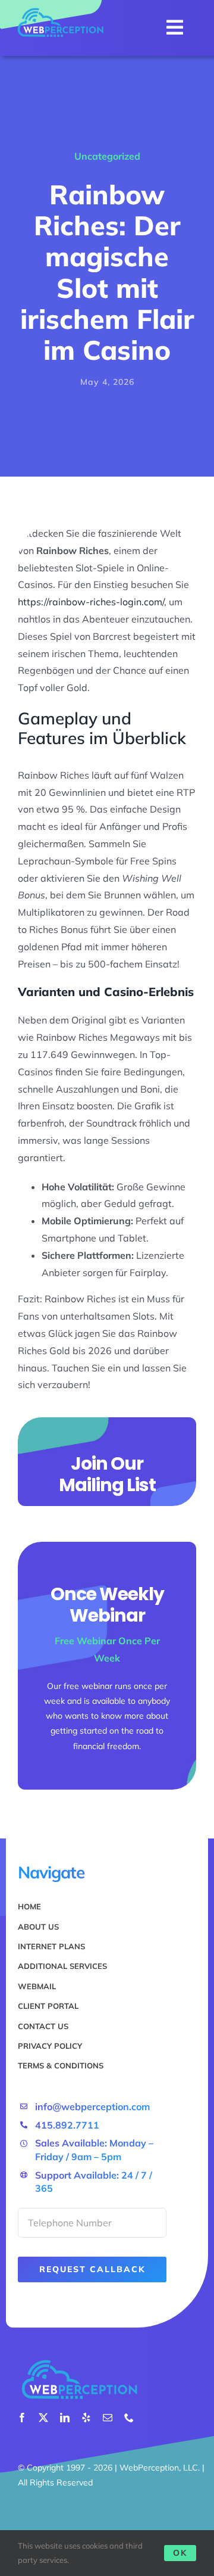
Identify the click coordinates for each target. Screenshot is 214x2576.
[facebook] (22, 2418)
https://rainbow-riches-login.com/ (91, 602)
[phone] (129, 2418)
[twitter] (43, 2418)
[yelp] (86, 2418)
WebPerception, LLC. (160, 2468)
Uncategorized (107, 156)
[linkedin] (65, 2418)
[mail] (108, 2418)
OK (180, 2553)
